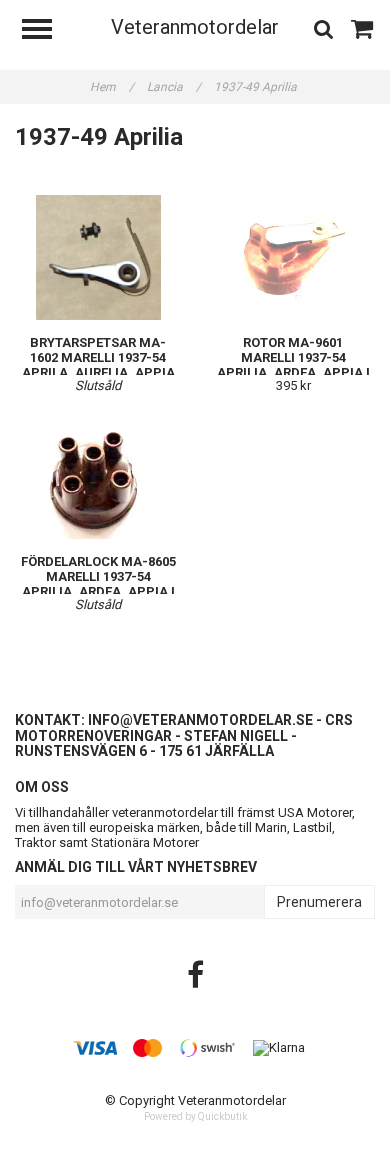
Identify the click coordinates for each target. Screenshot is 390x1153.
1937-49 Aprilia (257, 87)
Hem (112, 87)
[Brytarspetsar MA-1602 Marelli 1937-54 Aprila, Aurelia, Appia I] (98, 257)
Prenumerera (319, 902)
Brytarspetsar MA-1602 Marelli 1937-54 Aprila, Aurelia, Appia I (98, 365)
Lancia (174, 87)
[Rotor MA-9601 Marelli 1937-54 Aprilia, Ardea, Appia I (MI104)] (293, 257)
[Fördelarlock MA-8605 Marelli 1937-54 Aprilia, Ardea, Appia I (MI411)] (98, 476)
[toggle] (47, 31)
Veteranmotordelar (195, 27)
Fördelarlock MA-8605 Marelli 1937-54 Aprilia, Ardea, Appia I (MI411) (98, 584)
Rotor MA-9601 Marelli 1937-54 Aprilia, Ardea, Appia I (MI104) (293, 365)
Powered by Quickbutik (195, 1116)
